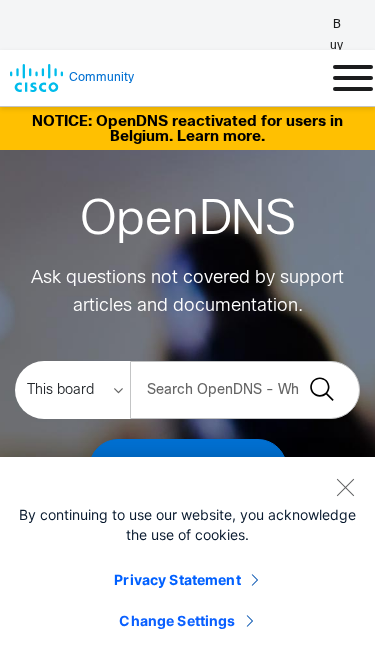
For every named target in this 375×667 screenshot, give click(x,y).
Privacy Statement (177, 579)
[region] (187, 562)
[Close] (345, 487)
